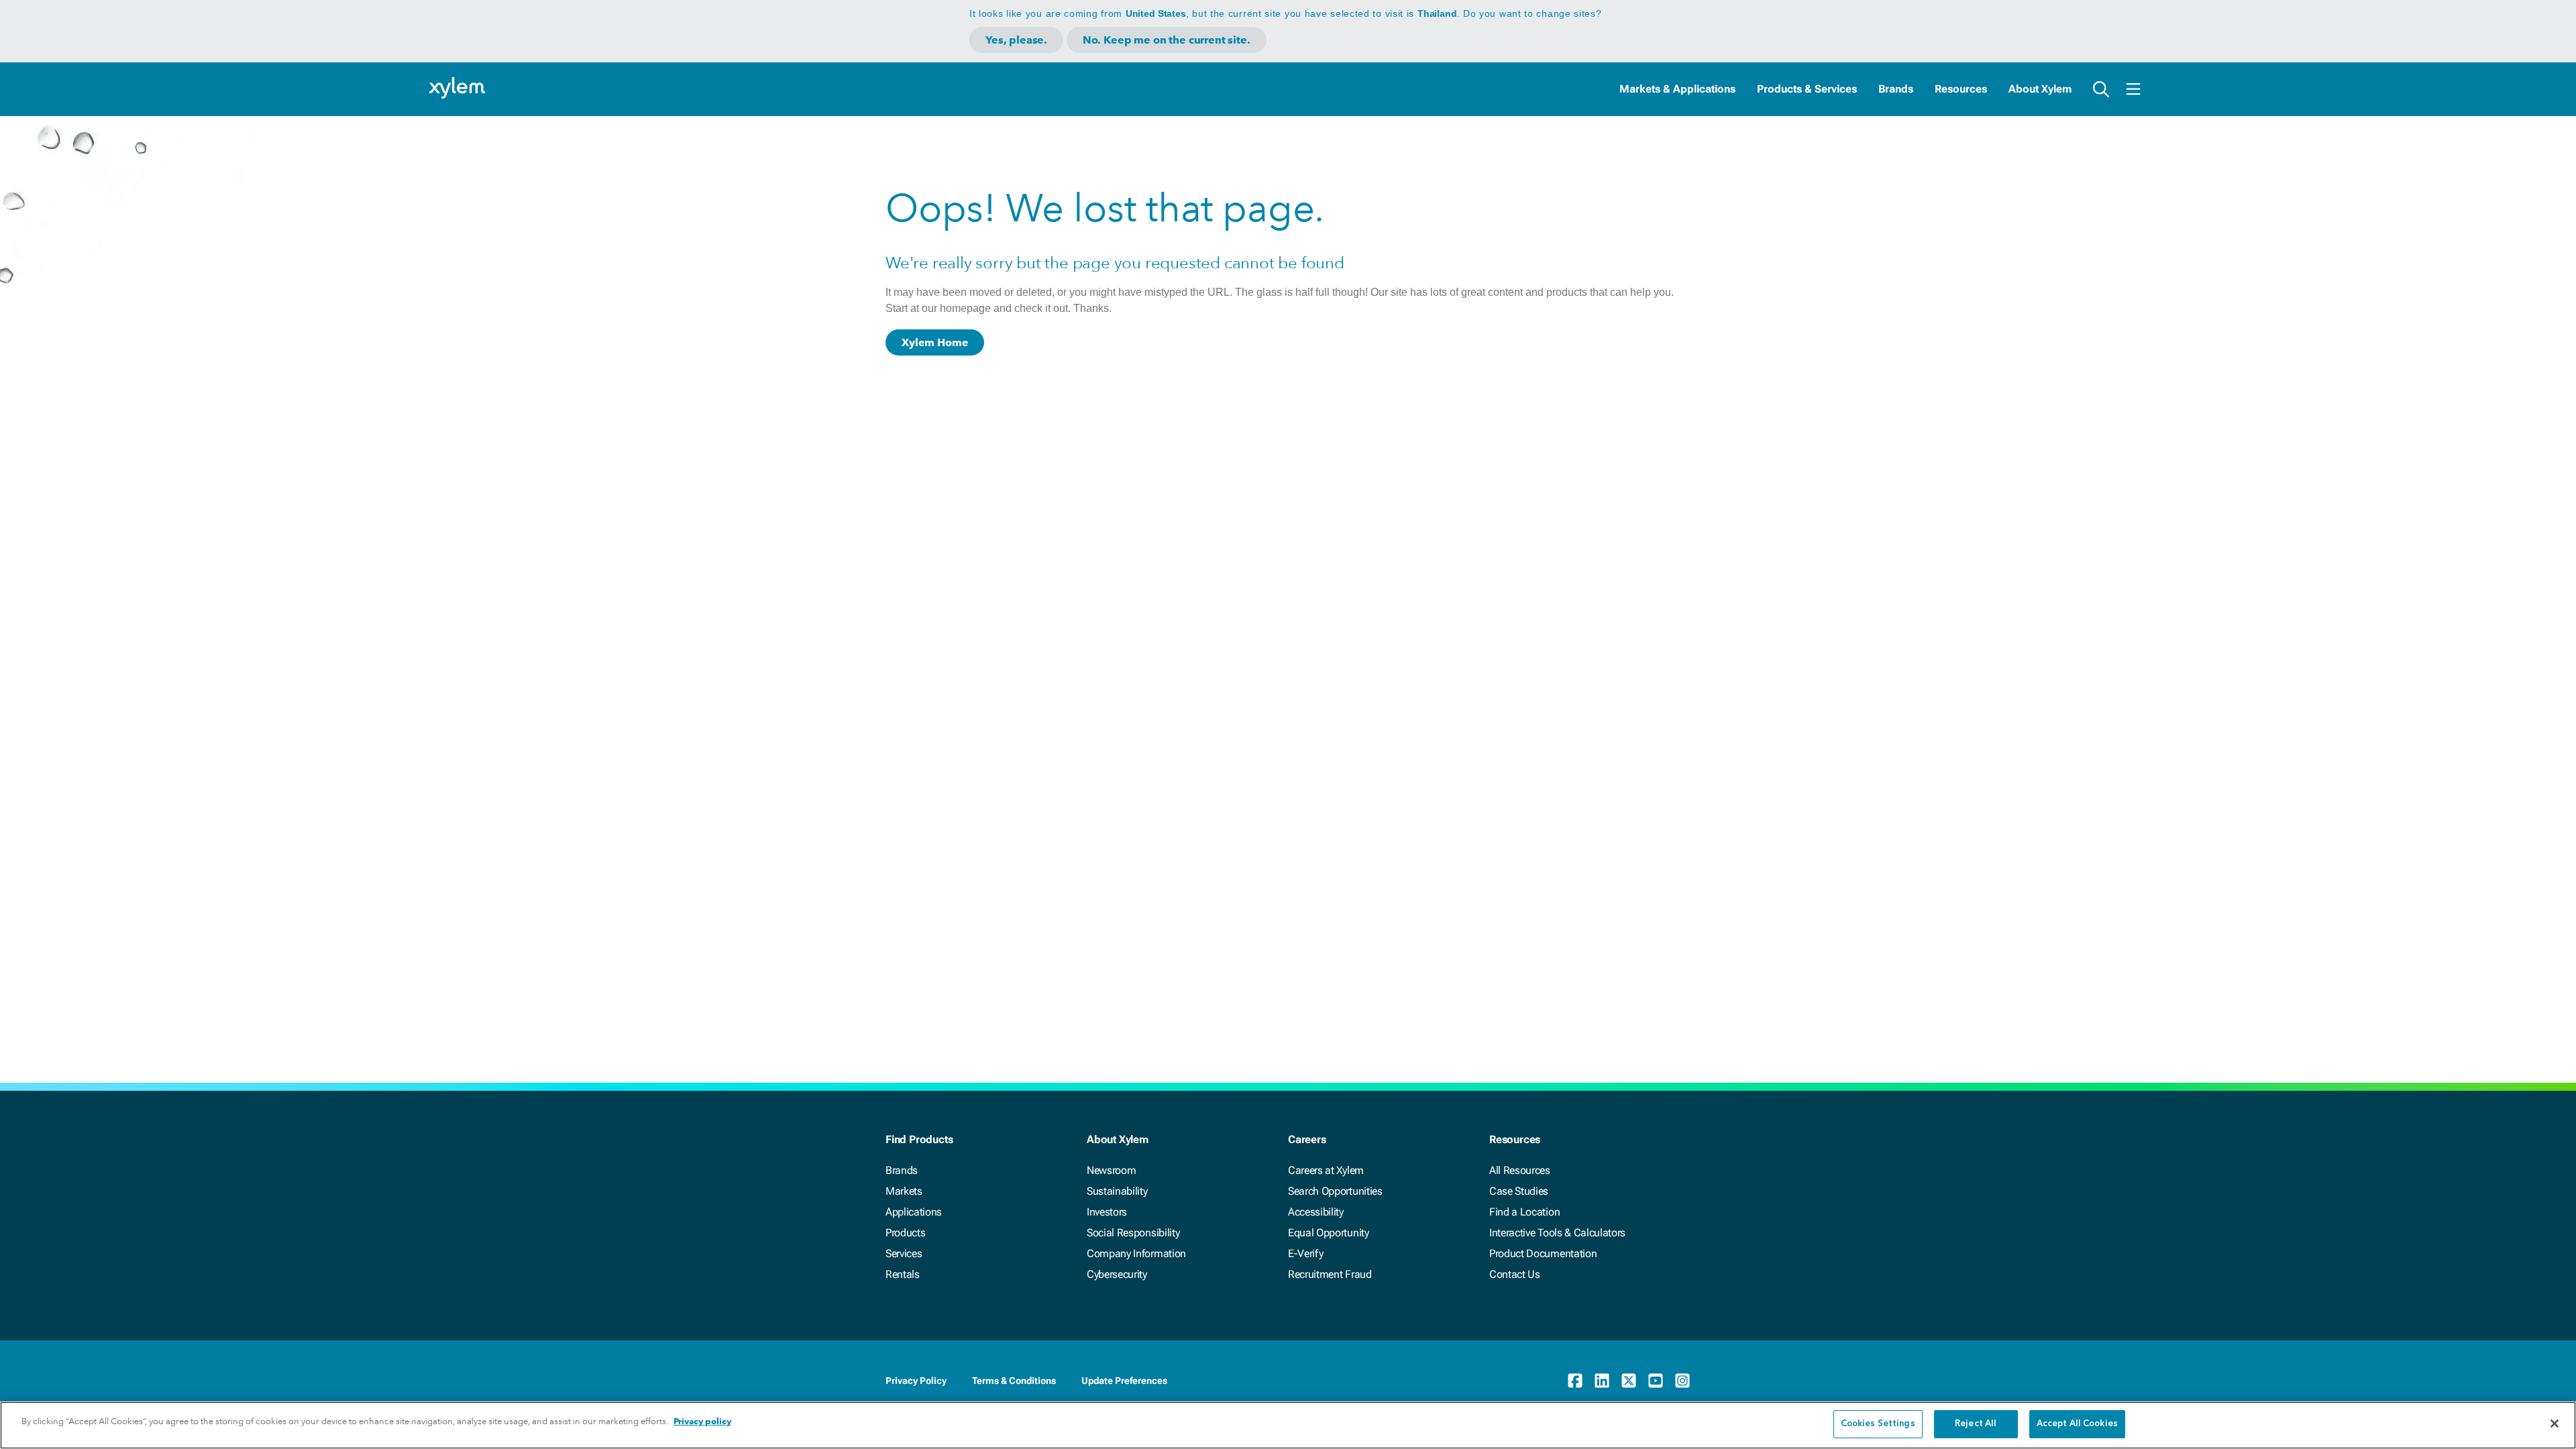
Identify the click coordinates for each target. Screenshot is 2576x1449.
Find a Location (1524, 1212)
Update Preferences (1124, 1381)
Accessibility (1316, 1212)
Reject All (1976, 1424)
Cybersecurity (1117, 1274)
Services (904, 1253)
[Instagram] (1682, 1381)
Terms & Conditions (1014, 1381)
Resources (1961, 89)
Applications (914, 1212)
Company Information (1136, 1253)
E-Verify (1305, 1253)
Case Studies (1519, 1191)
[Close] (2555, 1424)
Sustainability (1117, 1191)
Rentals (903, 1274)
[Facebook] (1575, 1381)
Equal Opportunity (1329, 1233)
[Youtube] (1656, 1381)
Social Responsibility (1133, 1233)
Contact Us (1515, 1274)
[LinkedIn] (1602, 1381)
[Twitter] (1629, 1381)
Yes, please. (1016, 40)
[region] (1288, 1425)
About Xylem (2040, 89)
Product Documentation (1543, 1253)
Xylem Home (935, 342)
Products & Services (1807, 89)
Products (905, 1233)
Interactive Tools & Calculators (1557, 1233)
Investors (1107, 1212)
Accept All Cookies (2077, 1424)
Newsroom (1111, 1170)
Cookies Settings (1878, 1424)
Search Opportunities (1335, 1191)
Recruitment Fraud (1330, 1274)
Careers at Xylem (1326, 1170)
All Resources (1520, 1170)
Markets (904, 1191)
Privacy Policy (916, 1381)
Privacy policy (702, 1421)
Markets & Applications (1677, 89)
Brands (1896, 89)
